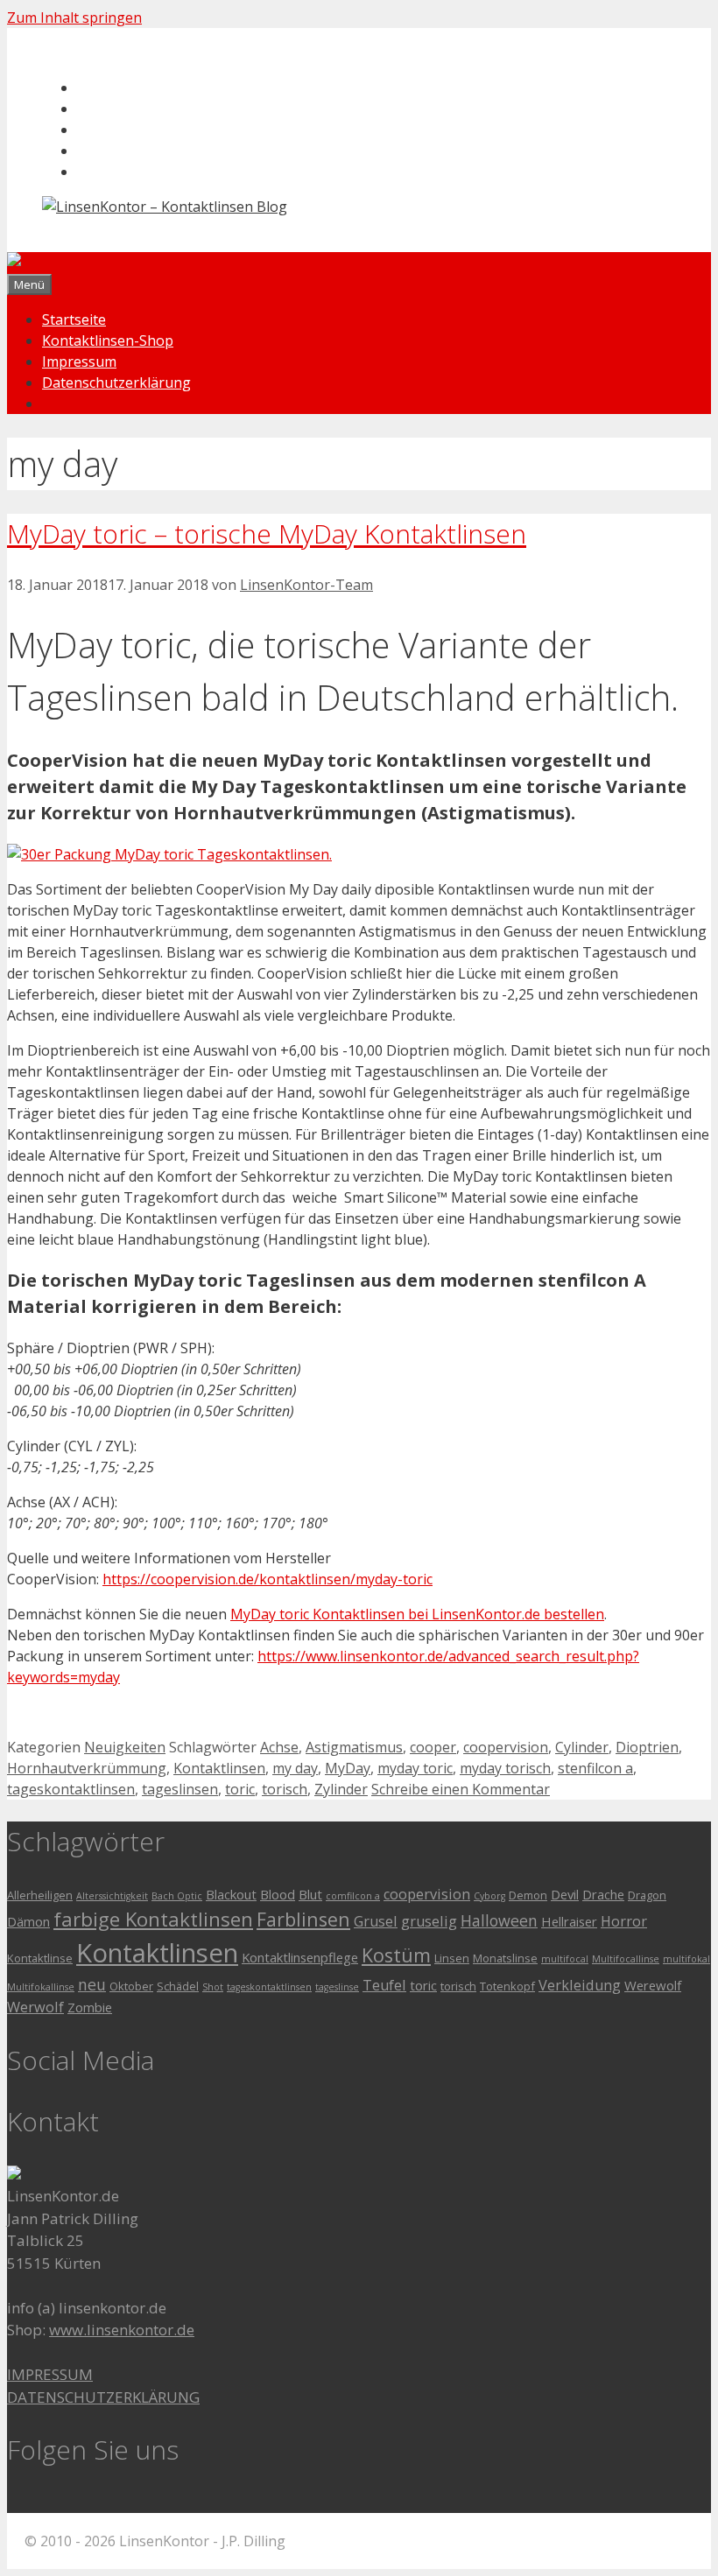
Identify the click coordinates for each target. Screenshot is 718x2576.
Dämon (28, 1921)
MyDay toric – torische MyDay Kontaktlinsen (267, 533)
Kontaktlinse (40, 1958)
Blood (278, 1894)
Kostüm (396, 1955)
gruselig (429, 1921)
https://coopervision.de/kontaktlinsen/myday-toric (267, 1579)
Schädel (178, 1986)
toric (240, 1789)
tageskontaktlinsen (71, 1789)
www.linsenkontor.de (122, 2330)
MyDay (348, 1768)
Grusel (376, 1921)
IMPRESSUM (50, 2374)
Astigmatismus (354, 1747)
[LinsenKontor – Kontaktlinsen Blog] (130, 263)
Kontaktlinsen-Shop (108, 340)
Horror (624, 1921)
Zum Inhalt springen (74, 18)
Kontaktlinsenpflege (300, 1957)
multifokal (686, 1959)
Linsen (452, 1958)
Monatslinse (505, 1958)
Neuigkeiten (125, 1747)
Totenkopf (507, 1986)
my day (295, 1768)
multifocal (565, 1959)
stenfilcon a (595, 1768)
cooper (433, 1747)
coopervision (506, 1747)
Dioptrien (647, 1747)
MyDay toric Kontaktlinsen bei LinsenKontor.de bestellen (417, 1614)
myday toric (415, 1768)
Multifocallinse (626, 1959)
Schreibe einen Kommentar (461, 1789)
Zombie (90, 2007)
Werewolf (653, 1985)
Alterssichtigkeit (112, 1896)
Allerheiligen (40, 1895)
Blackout (231, 1894)
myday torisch (505, 1768)
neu (92, 1984)
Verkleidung (580, 1985)
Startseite (74, 319)
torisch (285, 1789)
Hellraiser (569, 1921)
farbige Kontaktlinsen (153, 1919)
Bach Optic (177, 1896)
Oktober (131, 1986)
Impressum (79, 361)
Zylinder (341, 1789)
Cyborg (489, 1896)
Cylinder (582, 1747)
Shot (213, 1987)
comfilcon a (353, 1896)
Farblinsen (303, 1919)
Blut (310, 1894)
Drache (603, 1894)
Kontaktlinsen (219, 1768)
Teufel (384, 1985)
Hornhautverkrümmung (87, 1768)
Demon (528, 1895)
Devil (565, 1894)
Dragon (647, 1895)
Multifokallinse (41, 1987)
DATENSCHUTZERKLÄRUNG (103, 2397)
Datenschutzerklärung (116, 383)
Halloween (499, 1920)
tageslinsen (180, 1789)
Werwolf (35, 2007)
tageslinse (337, 1987)
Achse (279, 1747)
